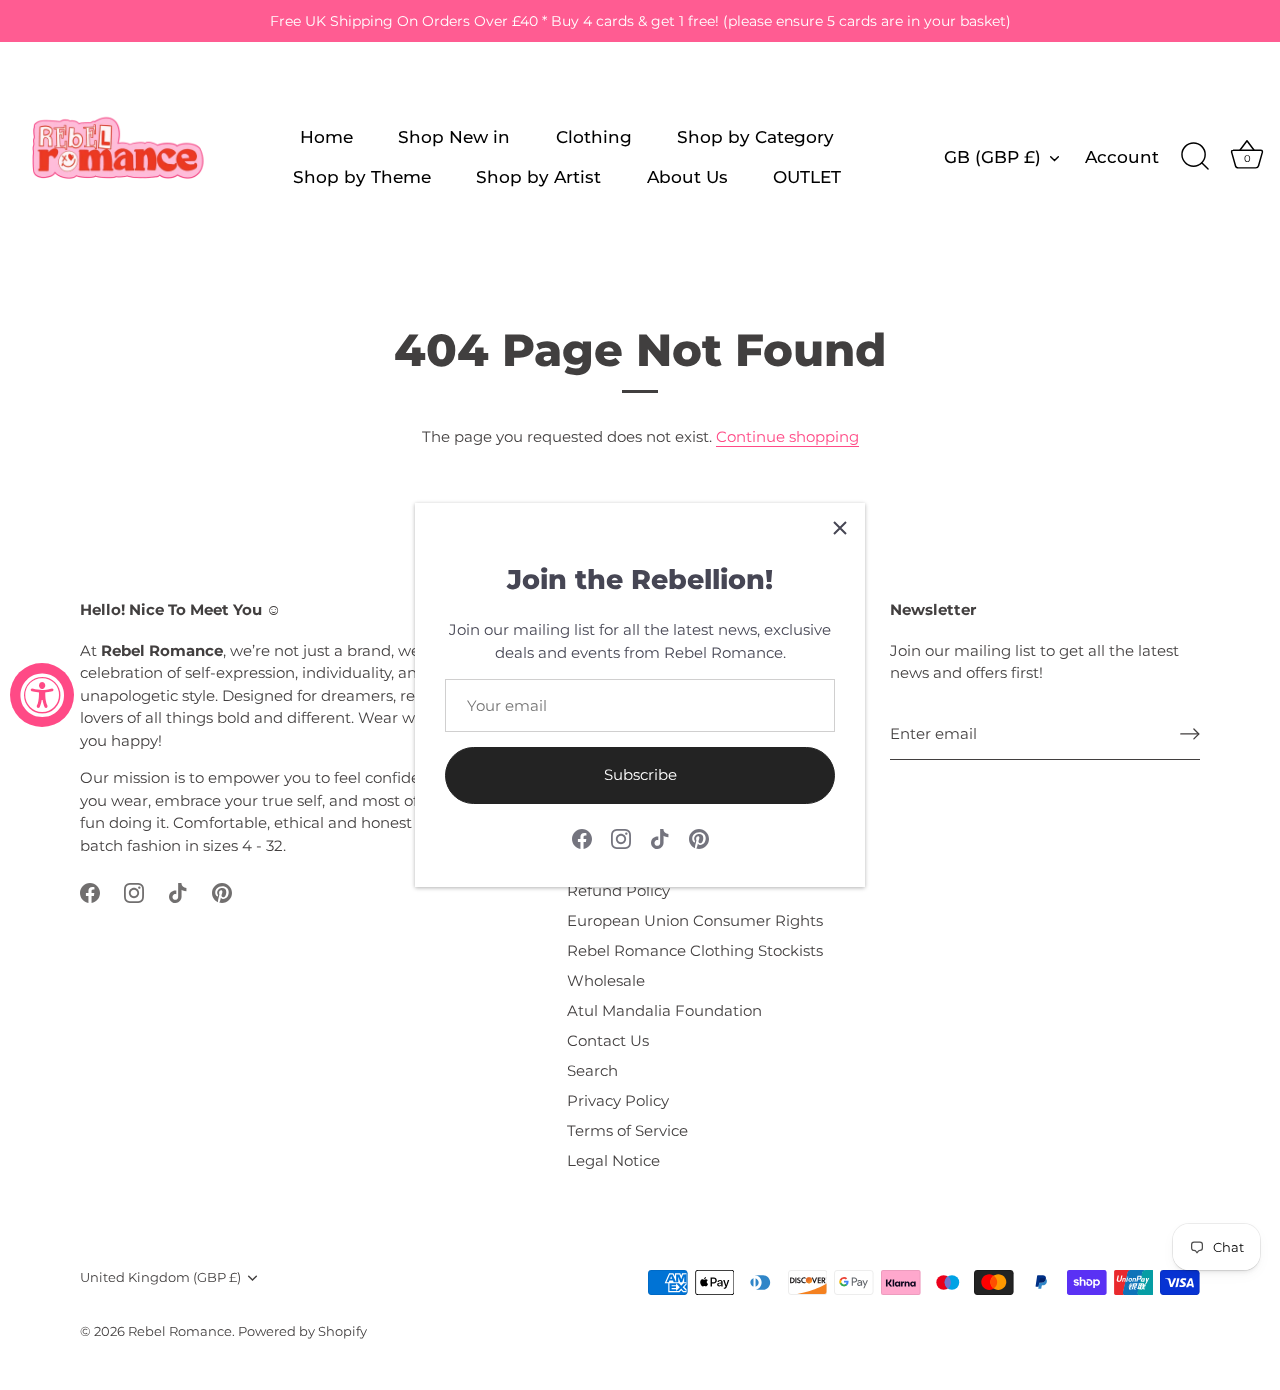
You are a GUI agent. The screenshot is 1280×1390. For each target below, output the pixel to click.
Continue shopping (787, 436)
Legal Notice (613, 1160)
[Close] (840, 528)
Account (1122, 156)
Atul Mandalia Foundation (664, 1010)
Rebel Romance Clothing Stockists (695, 950)
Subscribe (640, 774)
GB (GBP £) (992, 156)
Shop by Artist (538, 176)
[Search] (1195, 157)
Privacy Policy (618, 1100)
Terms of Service (627, 1130)
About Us (687, 176)
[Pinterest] (699, 837)
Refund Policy (618, 890)
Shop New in (454, 136)
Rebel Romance (180, 1331)
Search (592, 1070)
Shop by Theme (362, 176)
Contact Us (608, 1040)
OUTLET (807, 176)
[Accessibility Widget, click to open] (42, 695)
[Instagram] (621, 837)
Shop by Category (755, 136)
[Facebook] (582, 837)
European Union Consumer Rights (695, 920)
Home (326, 136)
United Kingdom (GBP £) (160, 1277)
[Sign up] (1190, 734)
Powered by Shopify (302, 1331)
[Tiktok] (660, 837)
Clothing (594, 136)
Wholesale (606, 980)
